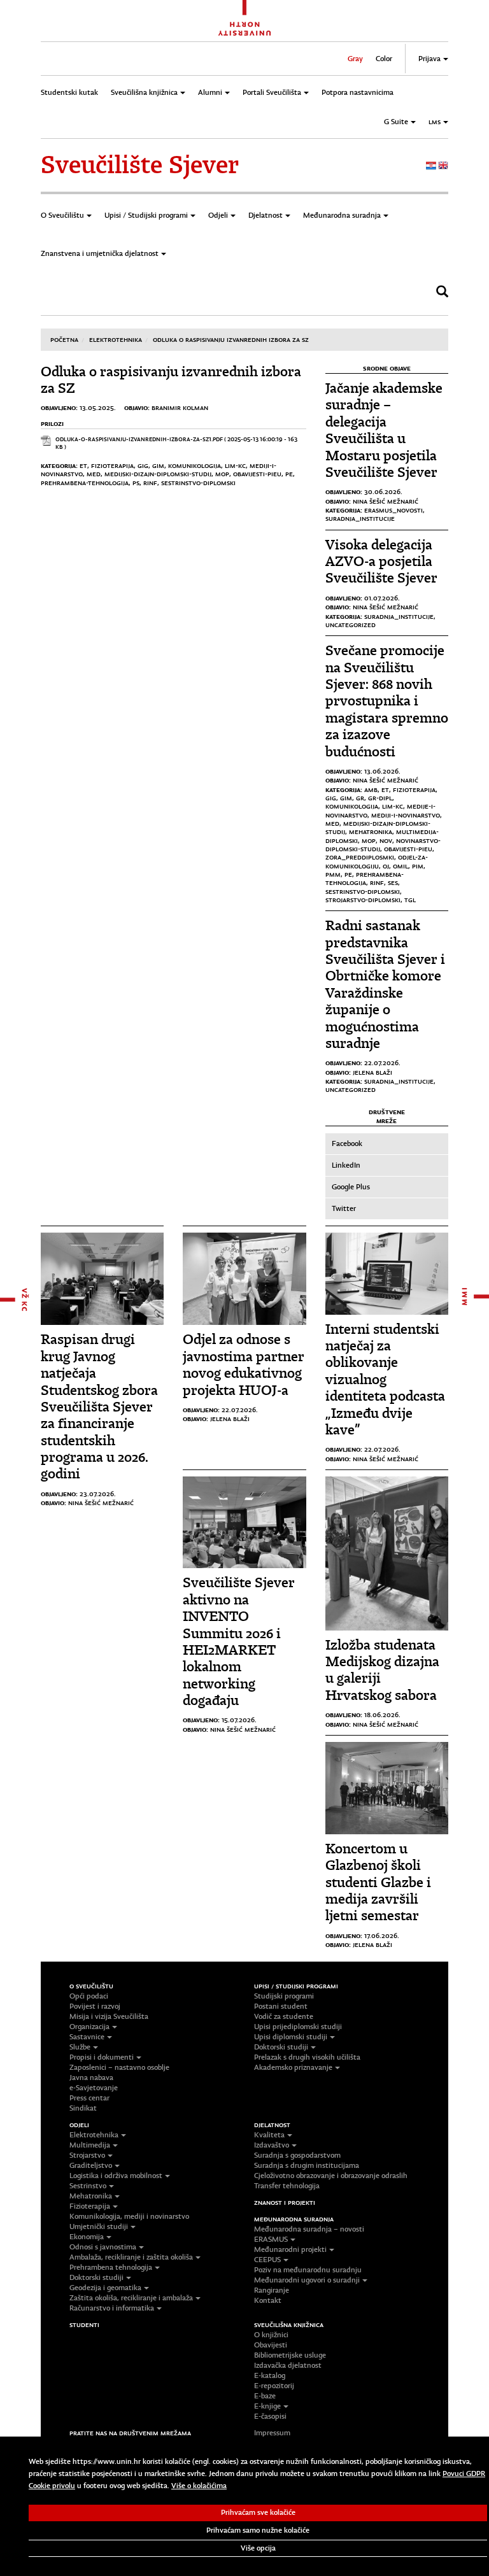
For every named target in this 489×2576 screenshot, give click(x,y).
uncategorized (351, 625)
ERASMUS (271, 2239)
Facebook (347, 1143)
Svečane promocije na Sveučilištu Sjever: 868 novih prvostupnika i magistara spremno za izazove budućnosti (387, 701)
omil (400, 866)
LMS (435, 122)
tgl (410, 900)
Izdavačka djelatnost (288, 2365)
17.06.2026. (382, 1936)
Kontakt (268, 2300)
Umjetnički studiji (99, 2226)
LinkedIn (346, 1165)
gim (158, 465)
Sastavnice (87, 2037)
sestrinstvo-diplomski (198, 483)
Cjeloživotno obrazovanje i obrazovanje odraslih (331, 2176)
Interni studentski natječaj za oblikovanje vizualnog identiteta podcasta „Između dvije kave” (385, 1379)
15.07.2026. (239, 1720)
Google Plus (351, 1187)
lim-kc (235, 465)
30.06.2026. (383, 492)
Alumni (210, 92)
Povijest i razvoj (95, 2006)
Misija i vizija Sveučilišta (109, 2016)
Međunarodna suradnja (342, 215)
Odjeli (218, 215)
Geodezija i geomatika (105, 2288)
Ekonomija (87, 2237)
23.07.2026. (98, 1494)
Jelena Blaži (372, 1072)
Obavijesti (271, 2345)
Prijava (429, 59)
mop (222, 474)
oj (386, 866)
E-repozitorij (274, 2386)
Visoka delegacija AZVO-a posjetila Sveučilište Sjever (381, 562)
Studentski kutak (69, 92)
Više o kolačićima (199, 2486)
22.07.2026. (382, 1063)
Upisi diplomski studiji (291, 2037)
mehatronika (371, 832)
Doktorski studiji (281, 2047)
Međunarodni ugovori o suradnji (307, 2280)
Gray (355, 59)
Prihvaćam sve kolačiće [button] (258, 2512)
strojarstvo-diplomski (363, 900)
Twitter (344, 1208)
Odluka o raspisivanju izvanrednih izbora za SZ (231, 339)
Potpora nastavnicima (358, 92)
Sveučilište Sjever (140, 165)
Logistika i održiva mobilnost (116, 2176)
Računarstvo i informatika (112, 2308)
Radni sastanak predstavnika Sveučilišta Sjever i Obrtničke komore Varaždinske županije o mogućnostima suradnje (385, 984)
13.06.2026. (382, 771)
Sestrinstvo (88, 2186)
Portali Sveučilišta (272, 92)
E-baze (265, 2396)
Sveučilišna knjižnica (144, 92)
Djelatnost (266, 215)
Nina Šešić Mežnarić (386, 501)
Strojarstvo (87, 2155)
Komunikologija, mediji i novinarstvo (129, 2216)
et (83, 465)
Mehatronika (91, 2196)
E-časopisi (270, 2416)
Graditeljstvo (91, 2165)
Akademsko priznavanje (293, 2067)
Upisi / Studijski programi (146, 215)
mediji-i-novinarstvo (406, 815)
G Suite (396, 122)
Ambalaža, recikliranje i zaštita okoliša (131, 2257)
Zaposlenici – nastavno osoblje (119, 2067)
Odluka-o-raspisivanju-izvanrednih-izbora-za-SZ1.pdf (139, 439)
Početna (64, 339)
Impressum (272, 2433)
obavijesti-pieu (257, 474)
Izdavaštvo (272, 2145)
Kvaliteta (269, 2135)
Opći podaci (89, 1996)
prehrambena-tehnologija (85, 483)
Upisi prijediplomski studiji (298, 2027)
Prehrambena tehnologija (111, 2267)
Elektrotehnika (116, 339)
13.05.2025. (98, 407)
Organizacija (89, 2027)
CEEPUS (267, 2260)
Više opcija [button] (258, 2548)
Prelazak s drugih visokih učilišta (307, 2057)
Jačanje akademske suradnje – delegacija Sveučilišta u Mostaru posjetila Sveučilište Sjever (384, 430)
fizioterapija (112, 465)
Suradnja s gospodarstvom (297, 2155)
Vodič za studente (284, 2016)
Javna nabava (91, 2077)
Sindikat (83, 2108)
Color (384, 59)
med (94, 474)
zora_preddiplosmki (360, 857)
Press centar (89, 2098)
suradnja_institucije (360, 518)
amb (371, 789)
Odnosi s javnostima (103, 2247)
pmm (333, 874)
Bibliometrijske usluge (290, 2355)
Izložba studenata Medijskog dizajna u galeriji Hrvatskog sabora (382, 1670)
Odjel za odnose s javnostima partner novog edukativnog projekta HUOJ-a (244, 1364)
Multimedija (90, 2145)
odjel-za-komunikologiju (377, 861)
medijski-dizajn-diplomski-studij (158, 474)
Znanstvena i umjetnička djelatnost (100, 253)
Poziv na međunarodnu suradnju (308, 2270)
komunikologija (195, 465)
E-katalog (270, 2375)
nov (386, 840)
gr (360, 798)
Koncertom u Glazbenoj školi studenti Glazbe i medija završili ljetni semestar (378, 1882)
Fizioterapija (90, 2206)
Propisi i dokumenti (102, 2057)
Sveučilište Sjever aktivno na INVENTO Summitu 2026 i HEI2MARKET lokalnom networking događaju (239, 1641)
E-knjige (267, 2406)
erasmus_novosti (393, 510)
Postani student (281, 2006)
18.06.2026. (382, 1715)
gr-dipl (380, 798)
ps (136, 483)
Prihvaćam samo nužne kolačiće (258, 2530)
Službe (80, 2047)
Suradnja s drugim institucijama (307, 2165)
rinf (150, 483)
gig (143, 465)
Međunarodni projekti (290, 2249)
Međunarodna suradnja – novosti (309, 2229)
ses (393, 882)
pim (418, 866)
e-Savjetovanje (94, 2088)
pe (289, 474)
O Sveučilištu (62, 215)
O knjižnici (271, 2335)
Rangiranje (272, 2290)
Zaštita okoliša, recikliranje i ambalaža (131, 2298)
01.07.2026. (382, 598)
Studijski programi (284, 1996)
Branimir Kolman (180, 407)
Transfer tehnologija (287, 2186)
